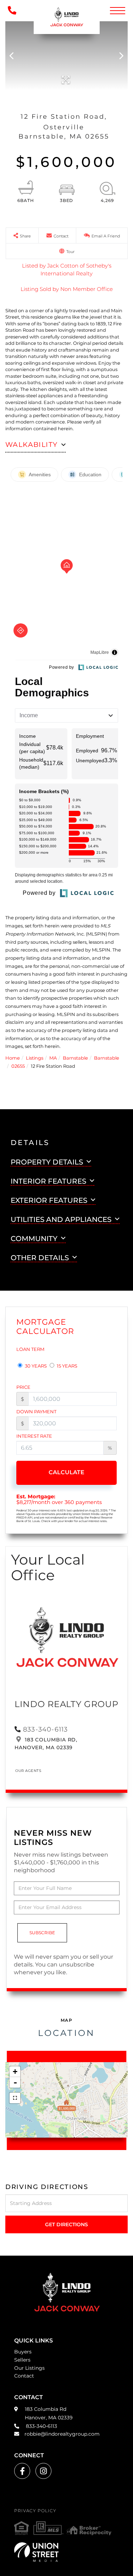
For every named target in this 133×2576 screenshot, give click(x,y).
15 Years (66, 1366)
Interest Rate (34, 1436)
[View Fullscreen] (15, 2098)
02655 (18, 1066)
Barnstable (75, 1058)
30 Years (35, 1366)
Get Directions (66, 2224)
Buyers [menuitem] (23, 2352)
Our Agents (28, 1771)
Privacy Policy (35, 2511)
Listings (35, 1058)
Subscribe (42, 1933)
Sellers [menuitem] (22, 2360)
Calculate (66, 1472)
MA (53, 1058)
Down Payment (36, 1412)
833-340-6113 (45, 1729)
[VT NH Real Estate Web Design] (66, 2552)
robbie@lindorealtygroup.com (62, 2434)
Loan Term (30, 1349)
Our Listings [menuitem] (29, 2368)
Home (13, 1058)
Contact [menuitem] (24, 2376)
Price (23, 1387)
